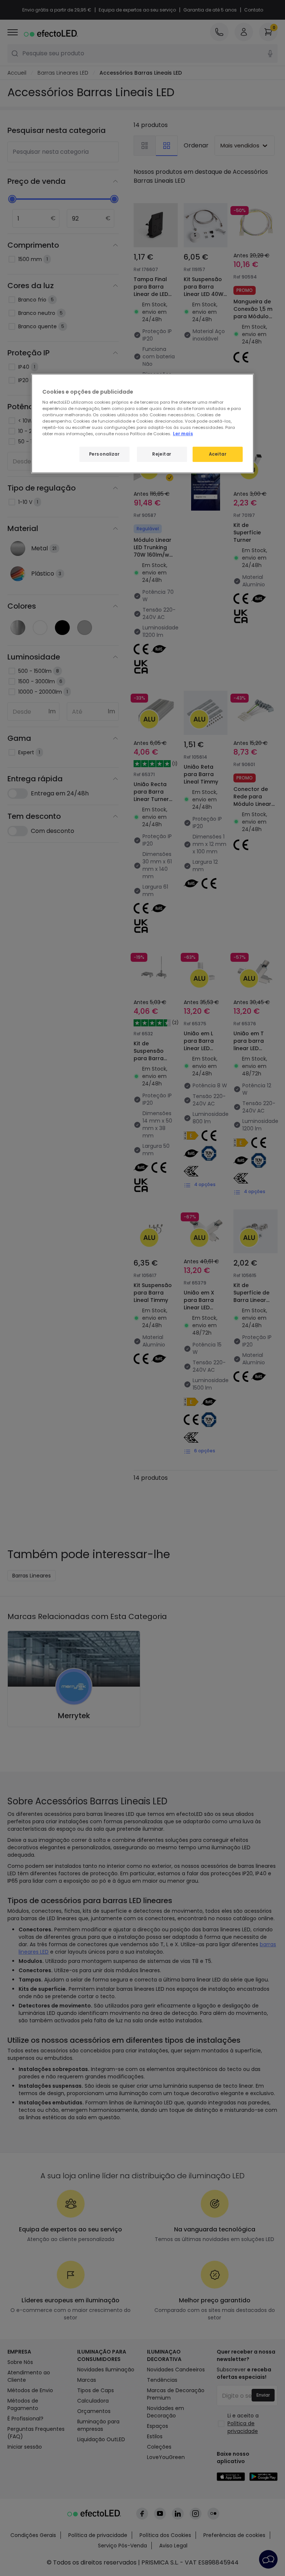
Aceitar (218, 454)
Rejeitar (162, 454)
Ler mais (183, 434)
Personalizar (104, 454)
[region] (142, 423)
